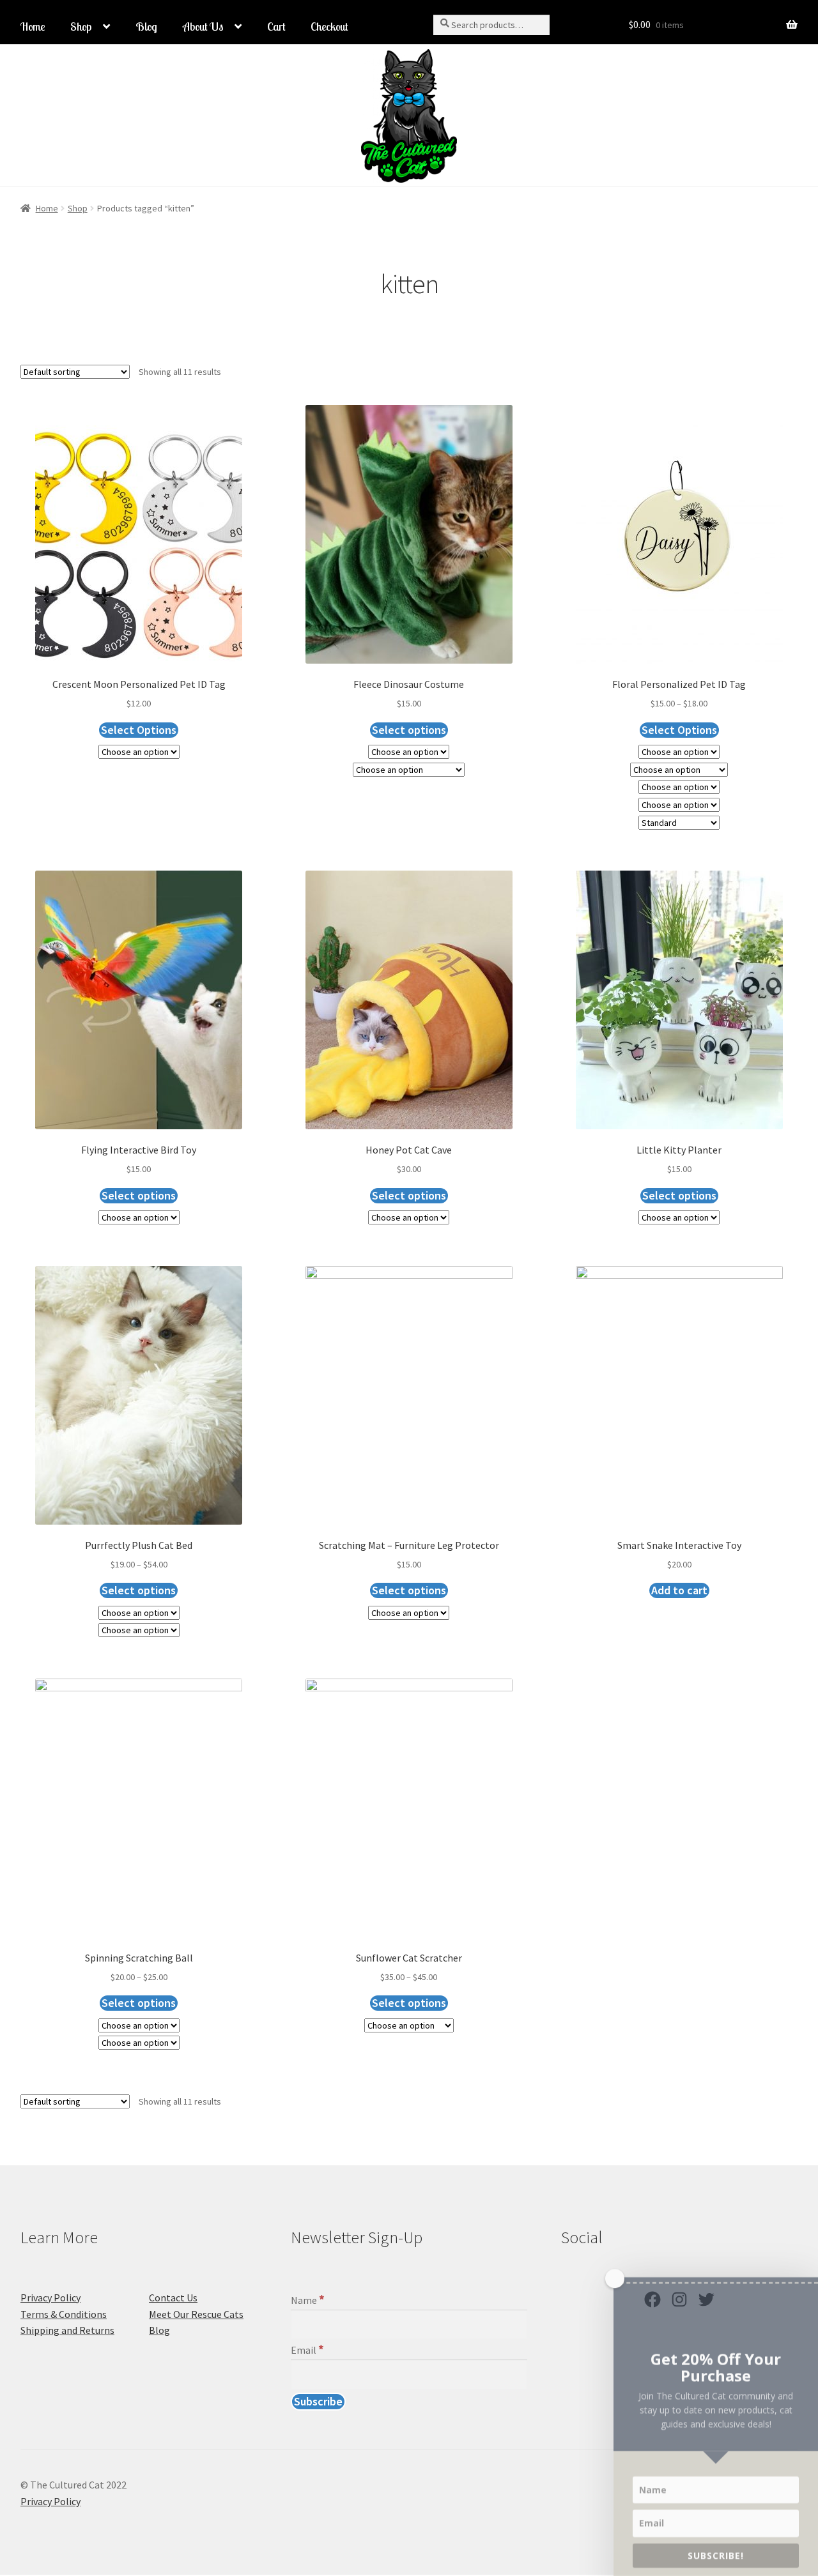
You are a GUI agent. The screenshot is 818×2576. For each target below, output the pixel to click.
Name (308, 2300)
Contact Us (173, 2298)
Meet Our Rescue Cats (196, 2314)
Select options (409, 730)
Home (33, 27)
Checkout (329, 27)
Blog (146, 27)
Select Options (139, 730)
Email (307, 2350)
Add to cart (679, 1590)
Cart (276, 27)
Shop (81, 27)
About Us (203, 27)
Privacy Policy (50, 2298)
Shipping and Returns (67, 2330)
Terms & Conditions (64, 2314)
